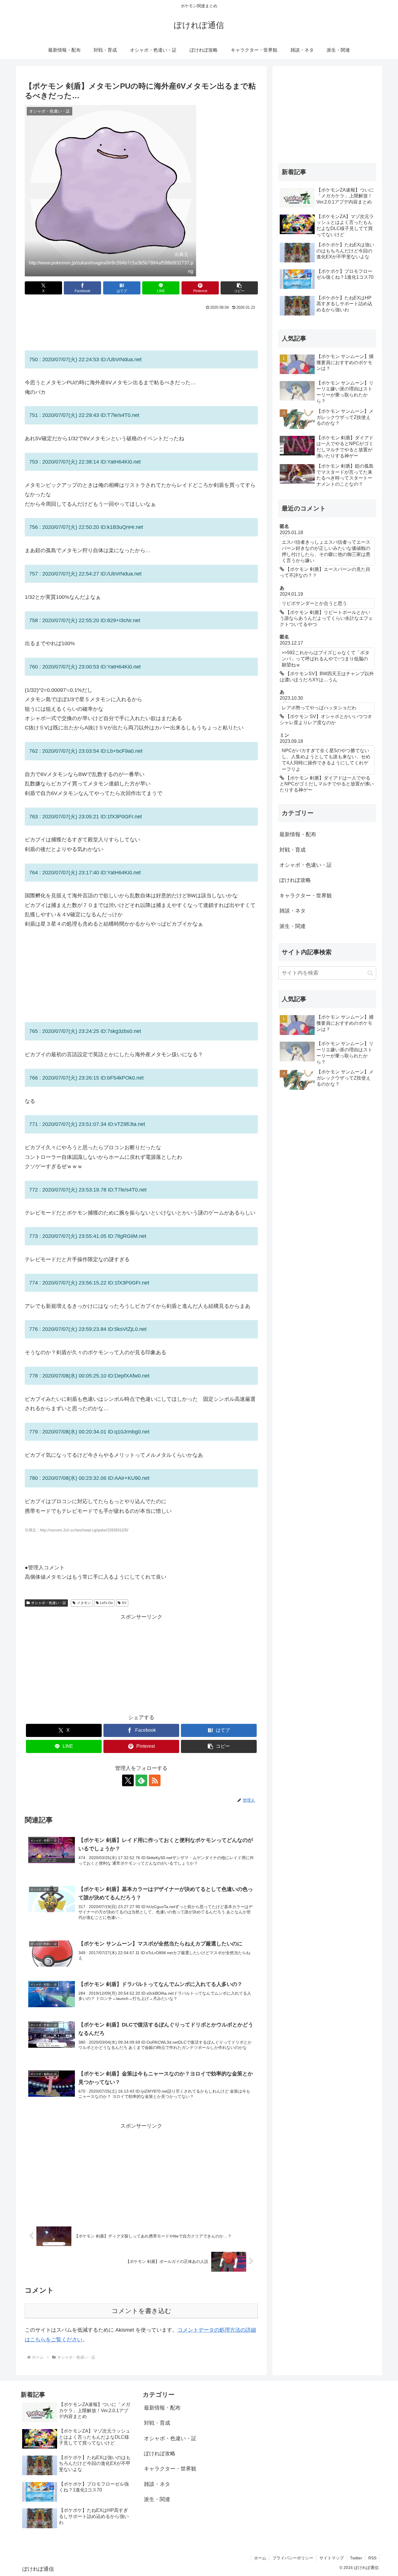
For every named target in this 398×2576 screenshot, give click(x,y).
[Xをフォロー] (128, 1780)
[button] (239, 288)
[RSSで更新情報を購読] (155, 1780)
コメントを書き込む (141, 2311)
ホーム (260, 2558)
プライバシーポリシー (293, 2558)
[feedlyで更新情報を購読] (141, 1780)
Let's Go (106, 1603)
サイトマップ (332, 2558)
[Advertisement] (141, 328)
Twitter (356, 2558)
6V (124, 1603)
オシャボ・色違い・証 (49, 1603)
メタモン (84, 1603)
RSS (372, 2558)
